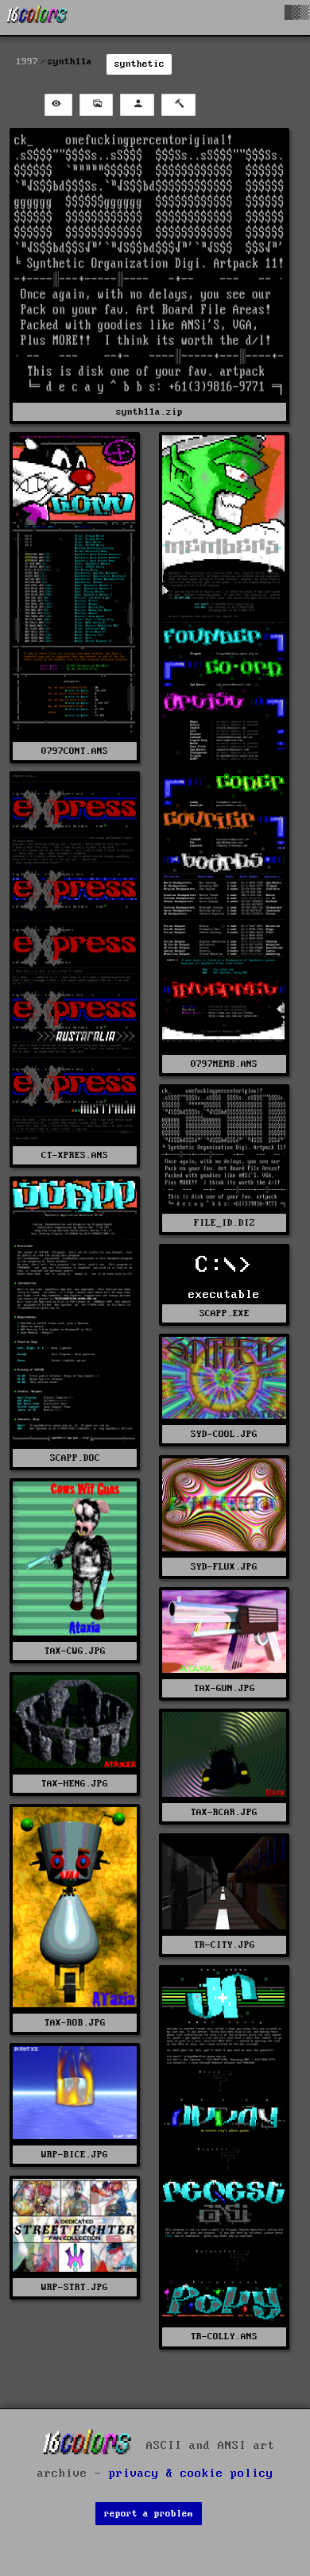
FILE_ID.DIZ (225, 1223)
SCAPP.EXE (225, 1313)
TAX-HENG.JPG (75, 1784)
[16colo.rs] (37, 17)
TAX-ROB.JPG (75, 2023)
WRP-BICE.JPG (75, 2155)
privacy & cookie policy (191, 2474)
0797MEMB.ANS (224, 1064)
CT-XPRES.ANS (75, 1155)
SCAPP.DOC (75, 1458)
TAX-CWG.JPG (75, 1651)
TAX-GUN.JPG (225, 1688)
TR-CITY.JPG (225, 1945)
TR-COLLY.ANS (224, 2337)
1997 (27, 62)
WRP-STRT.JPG (75, 2287)
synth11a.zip (149, 412)
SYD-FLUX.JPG (224, 1567)
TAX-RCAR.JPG (224, 1812)
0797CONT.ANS (75, 751)
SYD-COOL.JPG (224, 1434)
